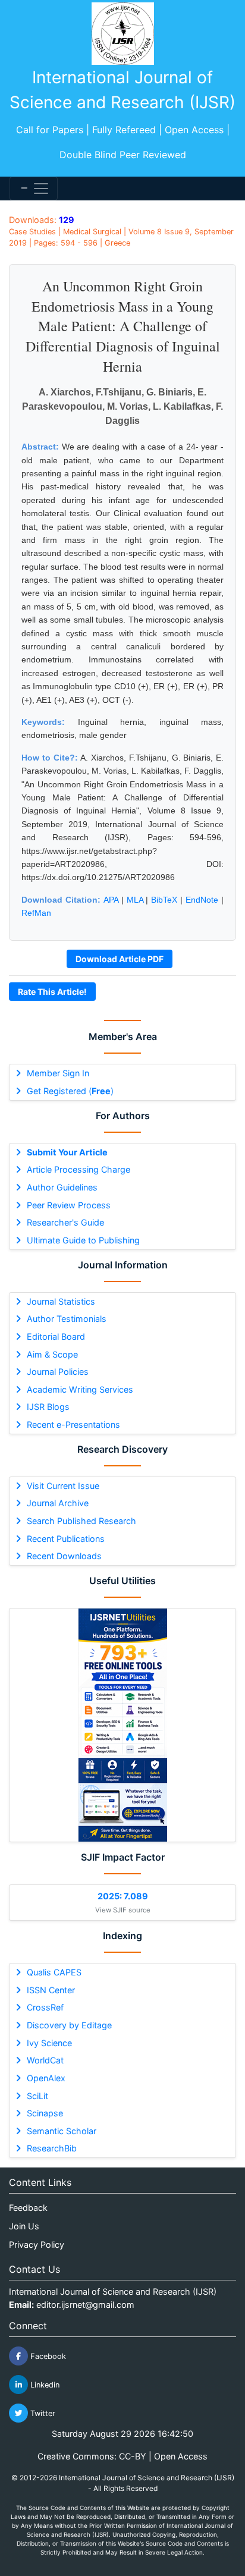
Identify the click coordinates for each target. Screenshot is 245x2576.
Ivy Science (49, 2043)
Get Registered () (70, 1091)
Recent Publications (66, 1539)
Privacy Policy (37, 2244)
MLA (135, 900)
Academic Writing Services (80, 1389)
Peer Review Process (69, 1205)
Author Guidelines (62, 1187)
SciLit (37, 2096)
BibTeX (164, 900)
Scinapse (45, 2113)
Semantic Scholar (62, 2131)
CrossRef (45, 2007)
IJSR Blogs (48, 1407)
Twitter (42, 2413)
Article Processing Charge (78, 1169)
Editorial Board (56, 1336)
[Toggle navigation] (34, 189)
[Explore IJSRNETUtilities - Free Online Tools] (122, 1725)
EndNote (202, 900)
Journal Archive (58, 1503)
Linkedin (44, 2385)
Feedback (28, 2208)
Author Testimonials (67, 1319)
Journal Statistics (61, 1301)
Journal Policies (58, 1372)
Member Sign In (58, 1073)
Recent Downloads (64, 1556)
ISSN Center (51, 1990)
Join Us (24, 2226)
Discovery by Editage (69, 2025)
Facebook (47, 2356)
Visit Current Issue (63, 1486)
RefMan (36, 913)
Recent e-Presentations (73, 1424)
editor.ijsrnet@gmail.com (85, 2305)
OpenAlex (46, 2078)
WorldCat (45, 2060)
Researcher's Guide (65, 1222)
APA (111, 900)
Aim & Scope (52, 1354)
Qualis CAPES (54, 1972)
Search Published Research (81, 1521)
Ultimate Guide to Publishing (83, 1240)
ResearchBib (52, 2148)
